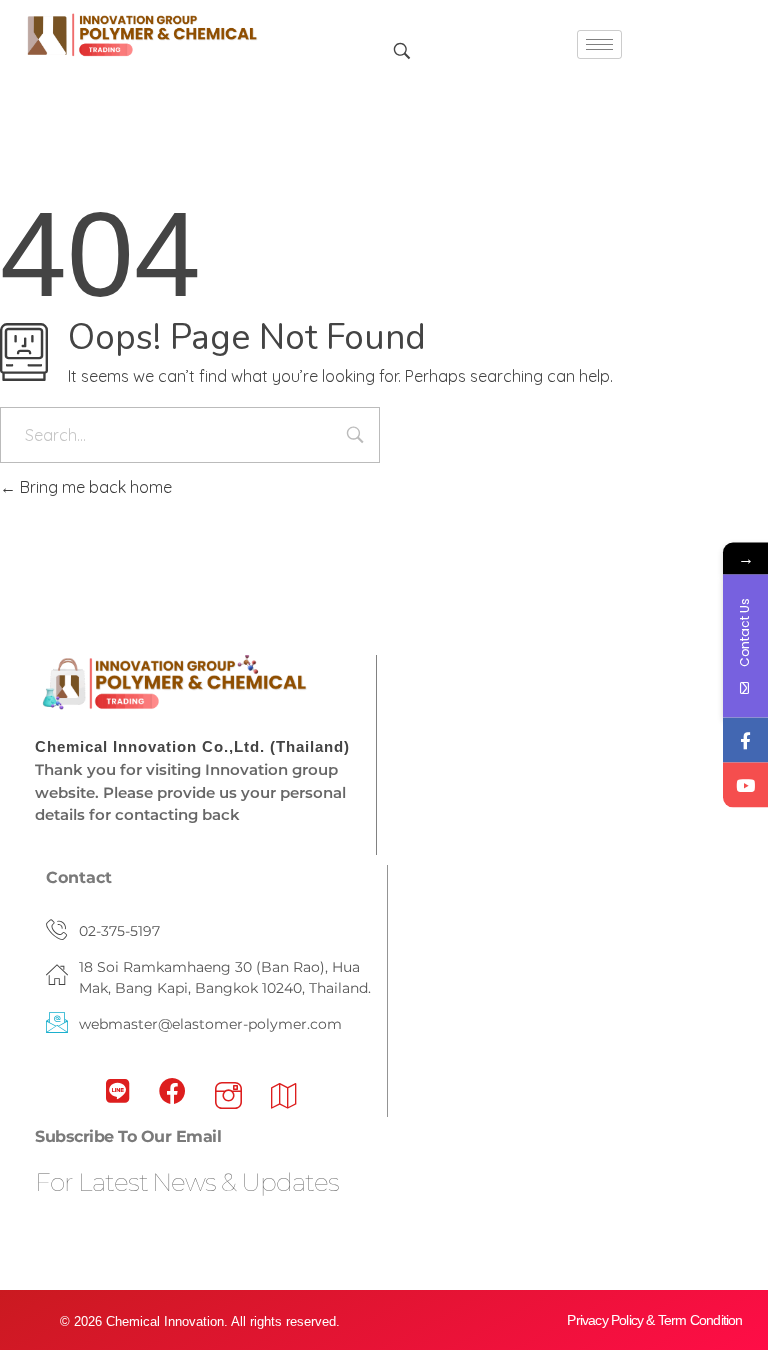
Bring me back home (94, 487)
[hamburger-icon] (599, 44)
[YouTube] (745, 785)
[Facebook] (745, 740)
